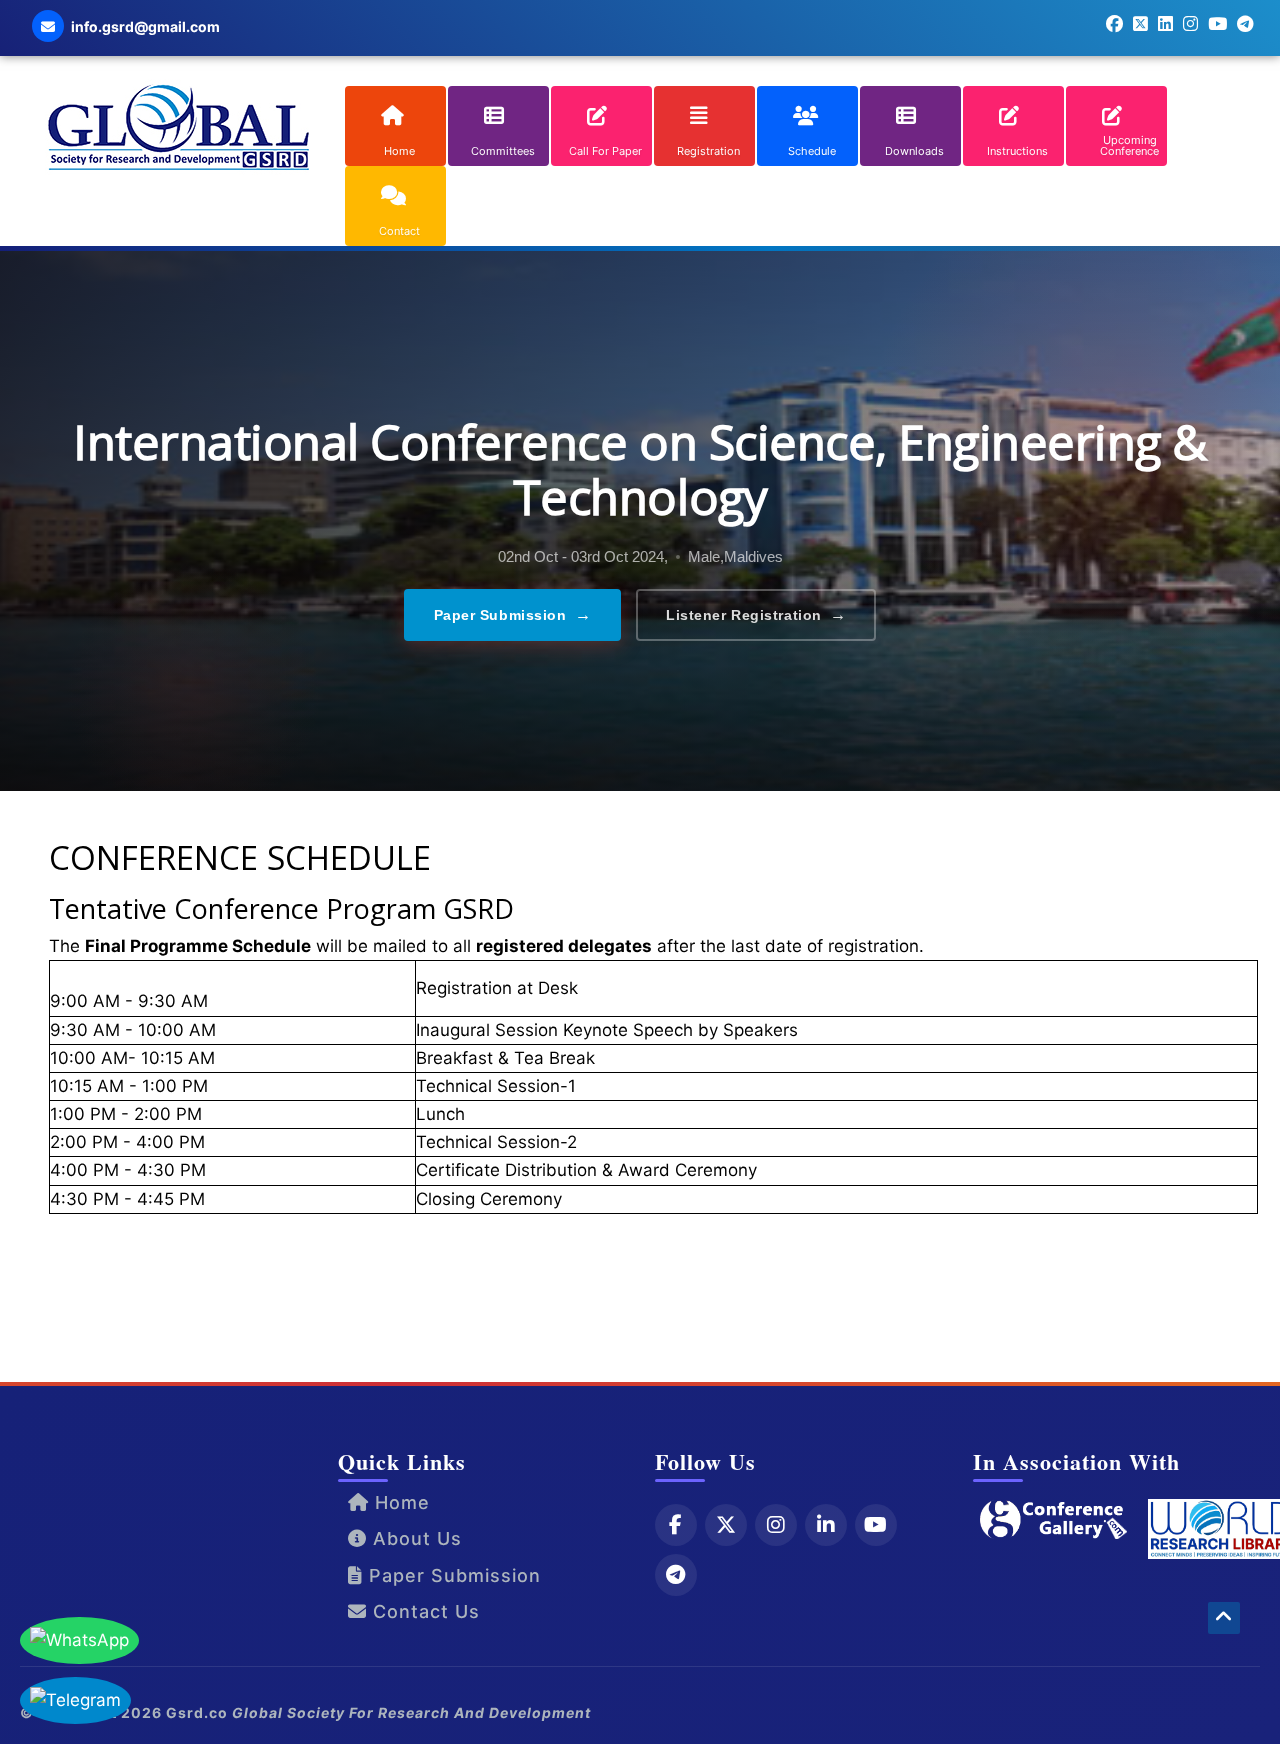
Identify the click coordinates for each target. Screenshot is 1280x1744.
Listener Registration (756, 614)
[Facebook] (676, 1525)
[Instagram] (776, 1525)
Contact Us (423, 1611)
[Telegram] (676, 1575)
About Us (414, 1538)
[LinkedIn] (826, 1525)
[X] (726, 1525)
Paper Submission (513, 614)
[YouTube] (876, 1525)
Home (399, 1502)
